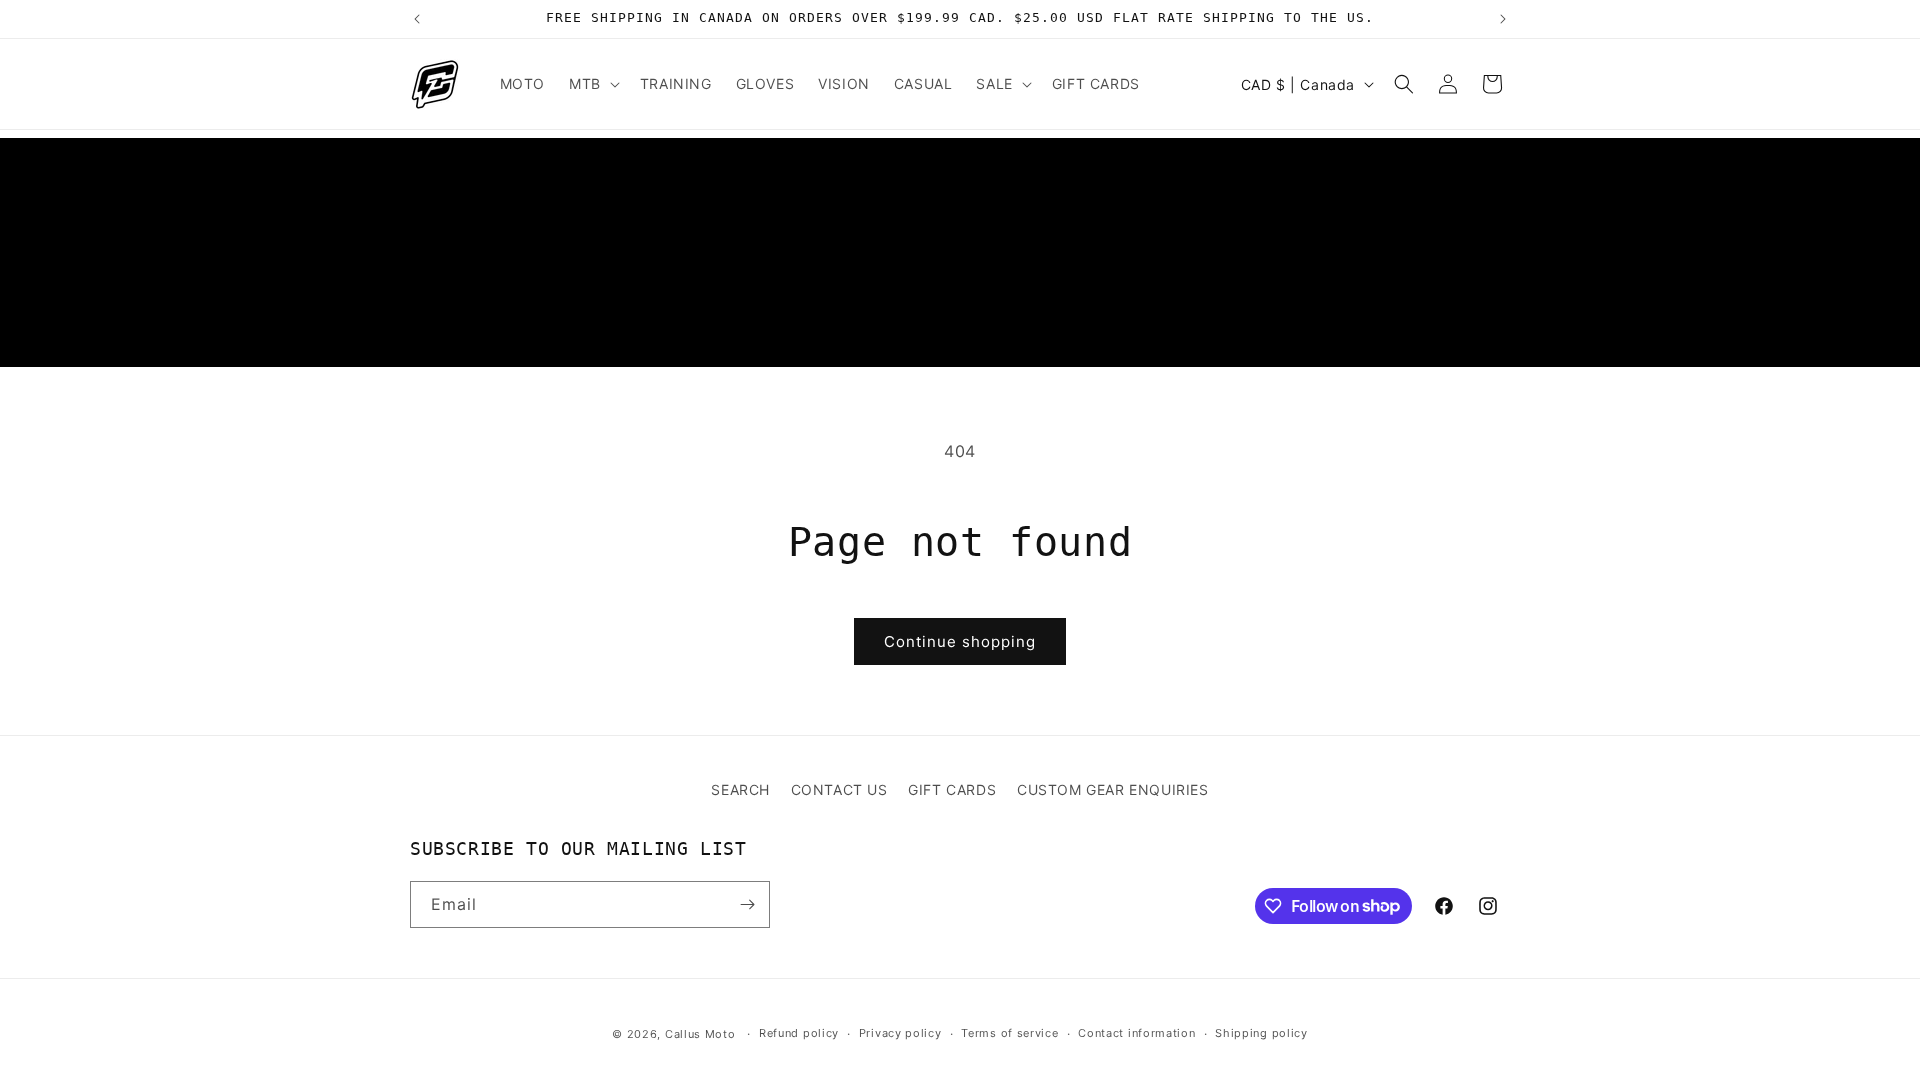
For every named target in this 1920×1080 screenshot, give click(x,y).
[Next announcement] (1503, 19)
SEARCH (740, 789)
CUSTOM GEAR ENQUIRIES (1113, 789)
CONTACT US (839, 789)
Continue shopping (960, 641)
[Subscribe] (747, 904)
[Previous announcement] (417, 19)
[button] (592, 84)
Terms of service (1009, 1033)
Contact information (1136, 1033)
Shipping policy (1261, 1033)
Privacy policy (900, 1033)
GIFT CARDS (952, 789)
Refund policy (799, 1033)
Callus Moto (700, 1034)
